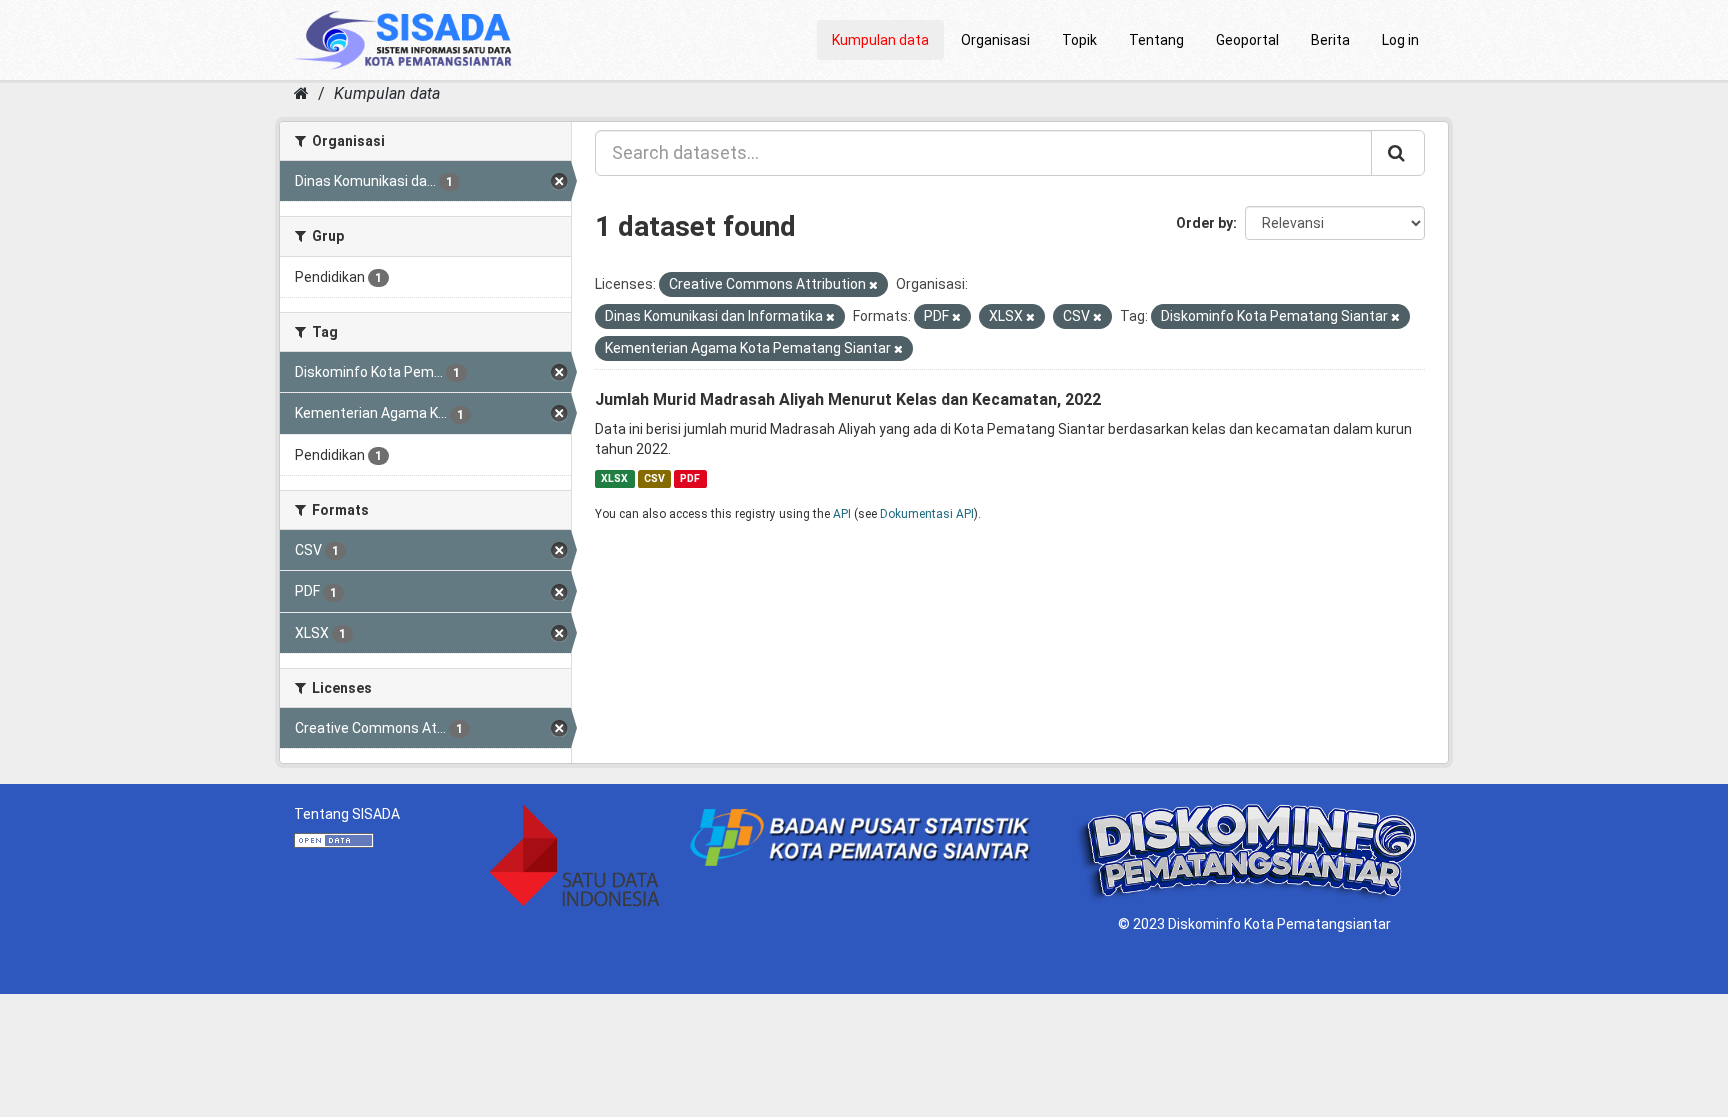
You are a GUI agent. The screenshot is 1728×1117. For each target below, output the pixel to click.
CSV (654, 478)
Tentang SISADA (347, 814)
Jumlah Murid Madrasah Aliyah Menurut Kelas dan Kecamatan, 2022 (848, 399)
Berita (1330, 40)
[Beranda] (301, 93)
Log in (1400, 40)
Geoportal (1247, 40)
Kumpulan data (880, 40)
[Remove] (873, 285)
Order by (1204, 223)
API (842, 514)
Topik (1079, 40)
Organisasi (995, 40)
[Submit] (1398, 153)
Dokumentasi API (927, 514)
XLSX (614, 478)
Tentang (1156, 40)
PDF (690, 478)
